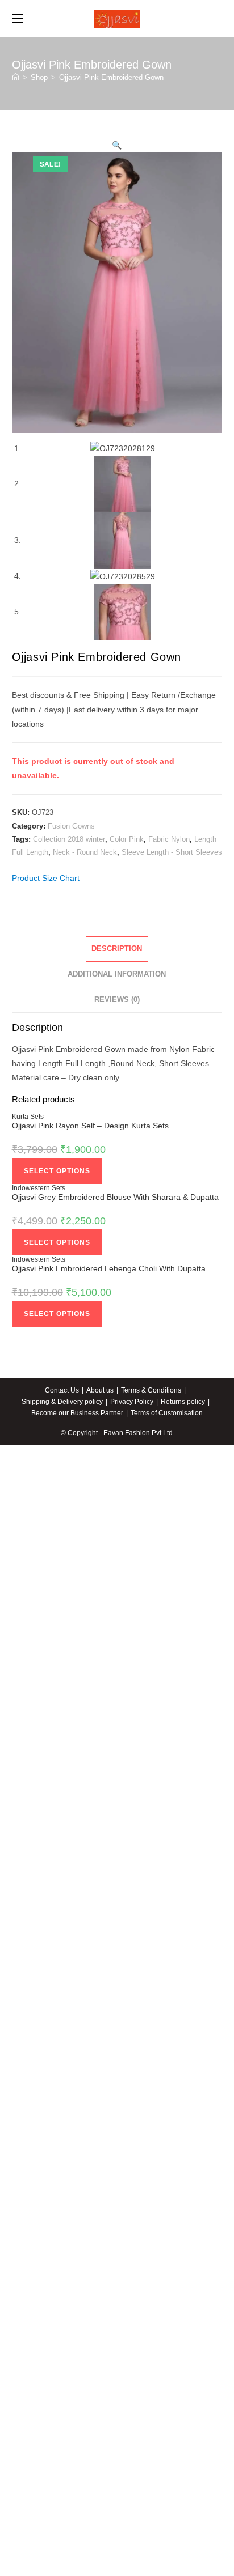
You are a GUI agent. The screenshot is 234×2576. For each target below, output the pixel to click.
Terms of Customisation (167, 1413)
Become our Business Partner (77, 1413)
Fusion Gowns (71, 826)
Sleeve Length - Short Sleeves (172, 852)
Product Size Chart (46, 878)
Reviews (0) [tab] (117, 1000)
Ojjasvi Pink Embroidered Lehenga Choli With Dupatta (109, 1268)
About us (100, 1390)
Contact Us (62, 1390)
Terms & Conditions (151, 1390)
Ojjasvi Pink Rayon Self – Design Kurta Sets (90, 1126)
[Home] (16, 77)
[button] (117, 145)
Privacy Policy (132, 1402)
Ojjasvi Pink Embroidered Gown (111, 77)
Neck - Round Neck (85, 852)
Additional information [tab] (117, 974)
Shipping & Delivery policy (62, 1402)
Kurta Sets (28, 1117)
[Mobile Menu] (18, 19)
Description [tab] (117, 949)
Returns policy (183, 1402)
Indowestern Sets (39, 1188)
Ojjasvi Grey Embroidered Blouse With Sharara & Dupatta (115, 1197)
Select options (57, 1171)
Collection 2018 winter (69, 839)
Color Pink (127, 839)
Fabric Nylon (169, 839)
